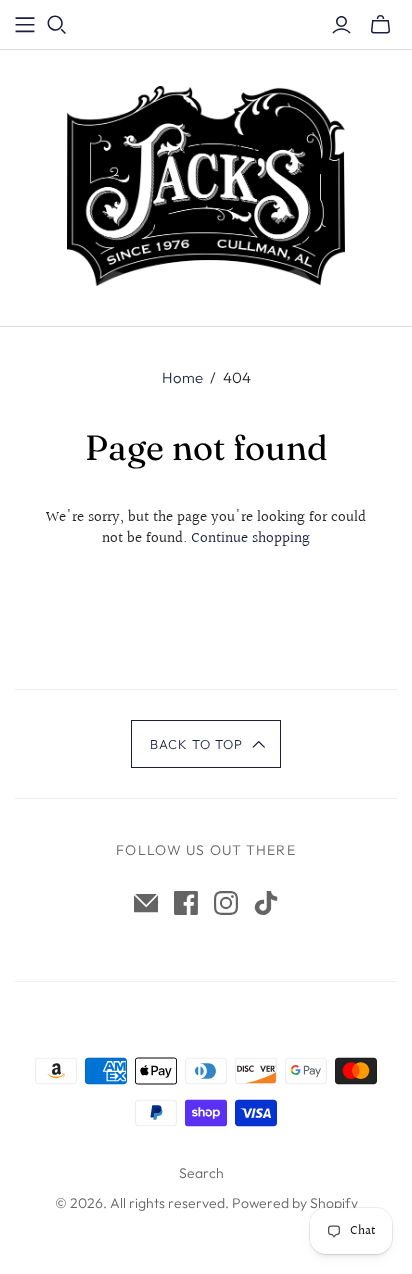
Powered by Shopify (295, 1203)
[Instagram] (226, 903)
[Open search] (57, 25)
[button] (206, 744)
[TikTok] (266, 903)
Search (201, 1173)
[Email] (146, 903)
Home (182, 377)
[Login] (341, 25)
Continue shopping (250, 538)
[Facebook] (186, 903)
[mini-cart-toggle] (380, 25)
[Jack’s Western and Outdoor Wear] (206, 184)
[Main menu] (25, 25)
